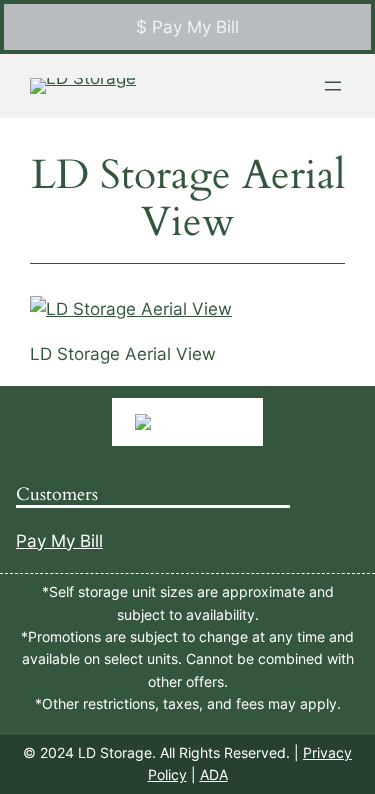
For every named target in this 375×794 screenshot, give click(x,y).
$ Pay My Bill (187, 27)
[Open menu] (333, 86)
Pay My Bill (59, 541)
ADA (214, 774)
